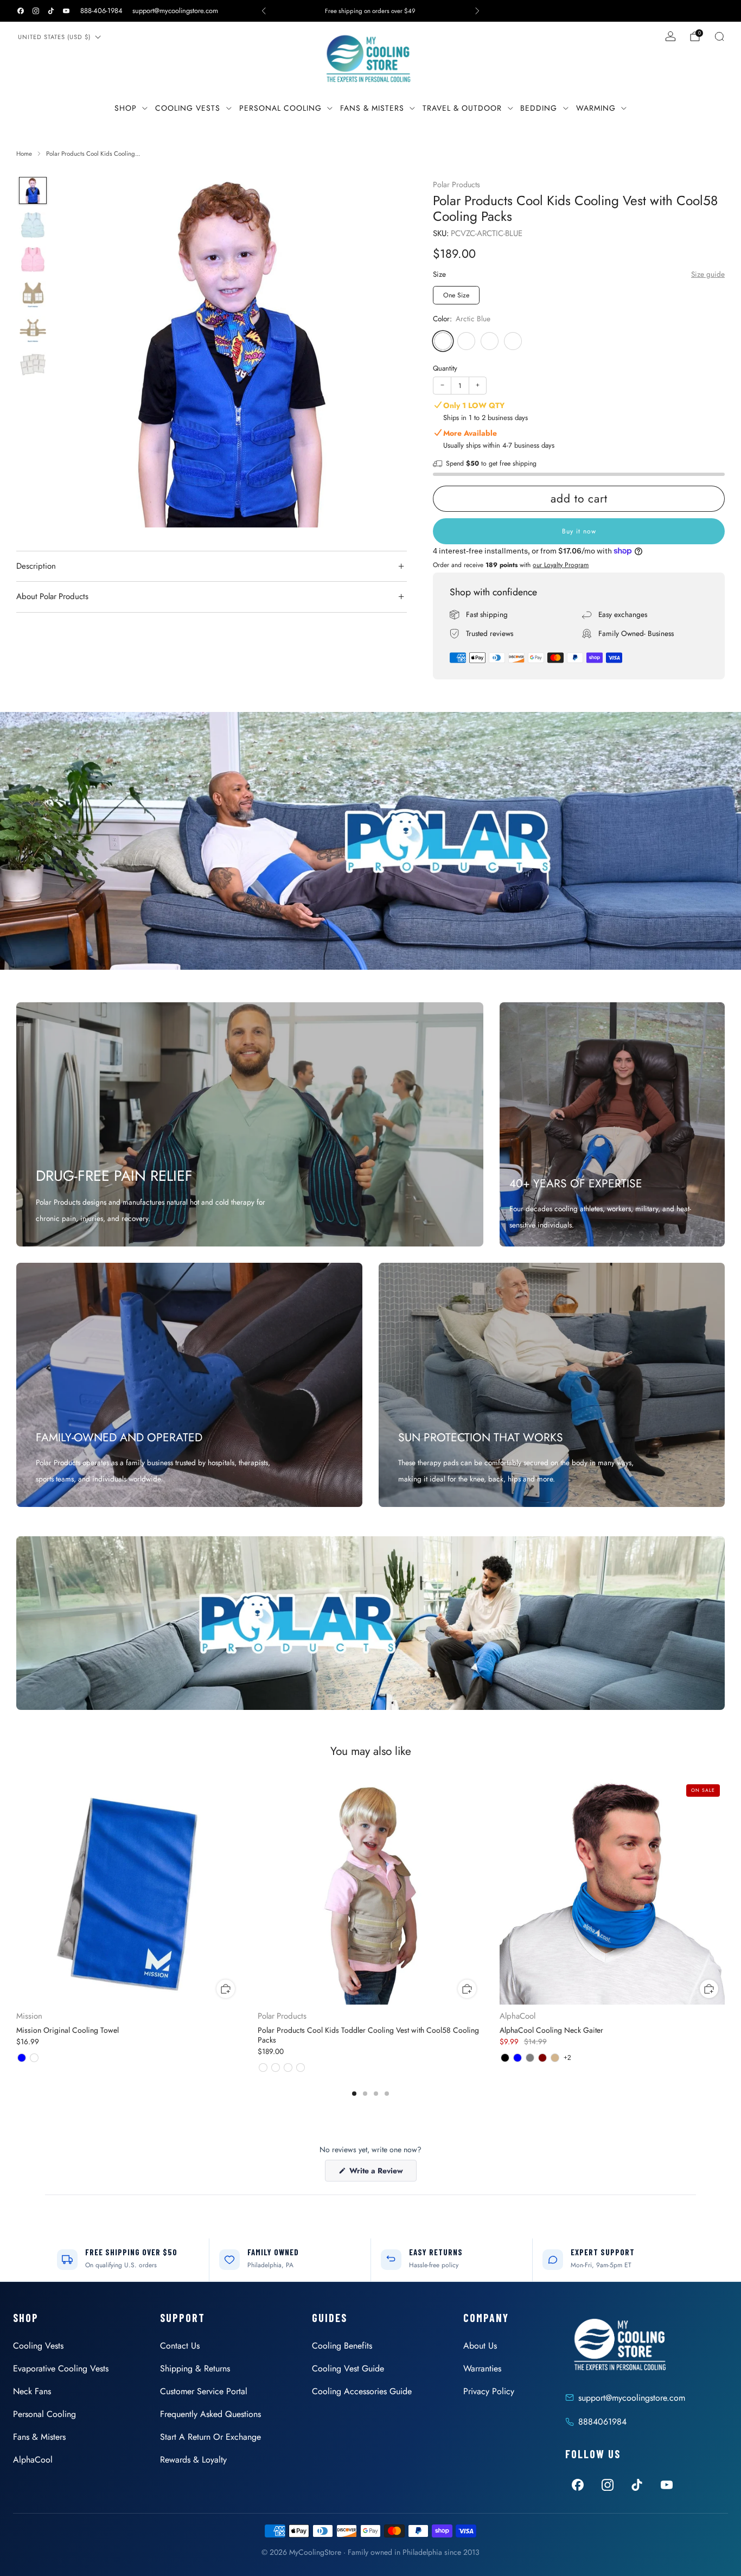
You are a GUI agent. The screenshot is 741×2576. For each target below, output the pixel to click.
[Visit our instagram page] (36, 11)
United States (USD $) (54, 37)
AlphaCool (33, 2460)
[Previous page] (16, 1893)
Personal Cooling (280, 108)
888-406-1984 (101, 11)
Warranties (482, 2368)
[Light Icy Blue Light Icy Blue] (490, 341)
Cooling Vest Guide (348, 2368)
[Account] (670, 36)
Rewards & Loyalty (193, 2460)
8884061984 (602, 2422)
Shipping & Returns (195, 2368)
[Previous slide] (78, 352)
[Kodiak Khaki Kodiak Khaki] (466, 341)
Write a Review (382, 2173)
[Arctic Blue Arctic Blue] (443, 341)
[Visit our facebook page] (21, 11)
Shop (126, 108)
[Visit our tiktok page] (51, 11)
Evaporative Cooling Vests (61, 2368)
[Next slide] (386, 352)
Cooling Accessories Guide (362, 2391)
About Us (480, 2346)
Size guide (708, 274)
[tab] (354, 2094)
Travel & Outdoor (462, 108)
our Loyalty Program (561, 565)
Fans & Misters (372, 108)
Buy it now (579, 531)
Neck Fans (32, 2391)
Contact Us (180, 2346)
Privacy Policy (489, 2391)
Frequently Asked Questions (210, 2414)
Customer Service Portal (204, 2391)
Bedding (539, 108)
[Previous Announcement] (264, 11)
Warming (596, 108)
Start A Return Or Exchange (210, 2437)
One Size (456, 295)
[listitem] (371, 11)
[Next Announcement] (477, 11)
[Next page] (725, 1893)
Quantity (445, 368)
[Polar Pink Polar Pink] (513, 341)
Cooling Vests (188, 108)
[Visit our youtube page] (66, 11)
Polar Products (456, 185)
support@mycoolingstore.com (175, 11)
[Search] (719, 36)
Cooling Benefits (342, 2346)
